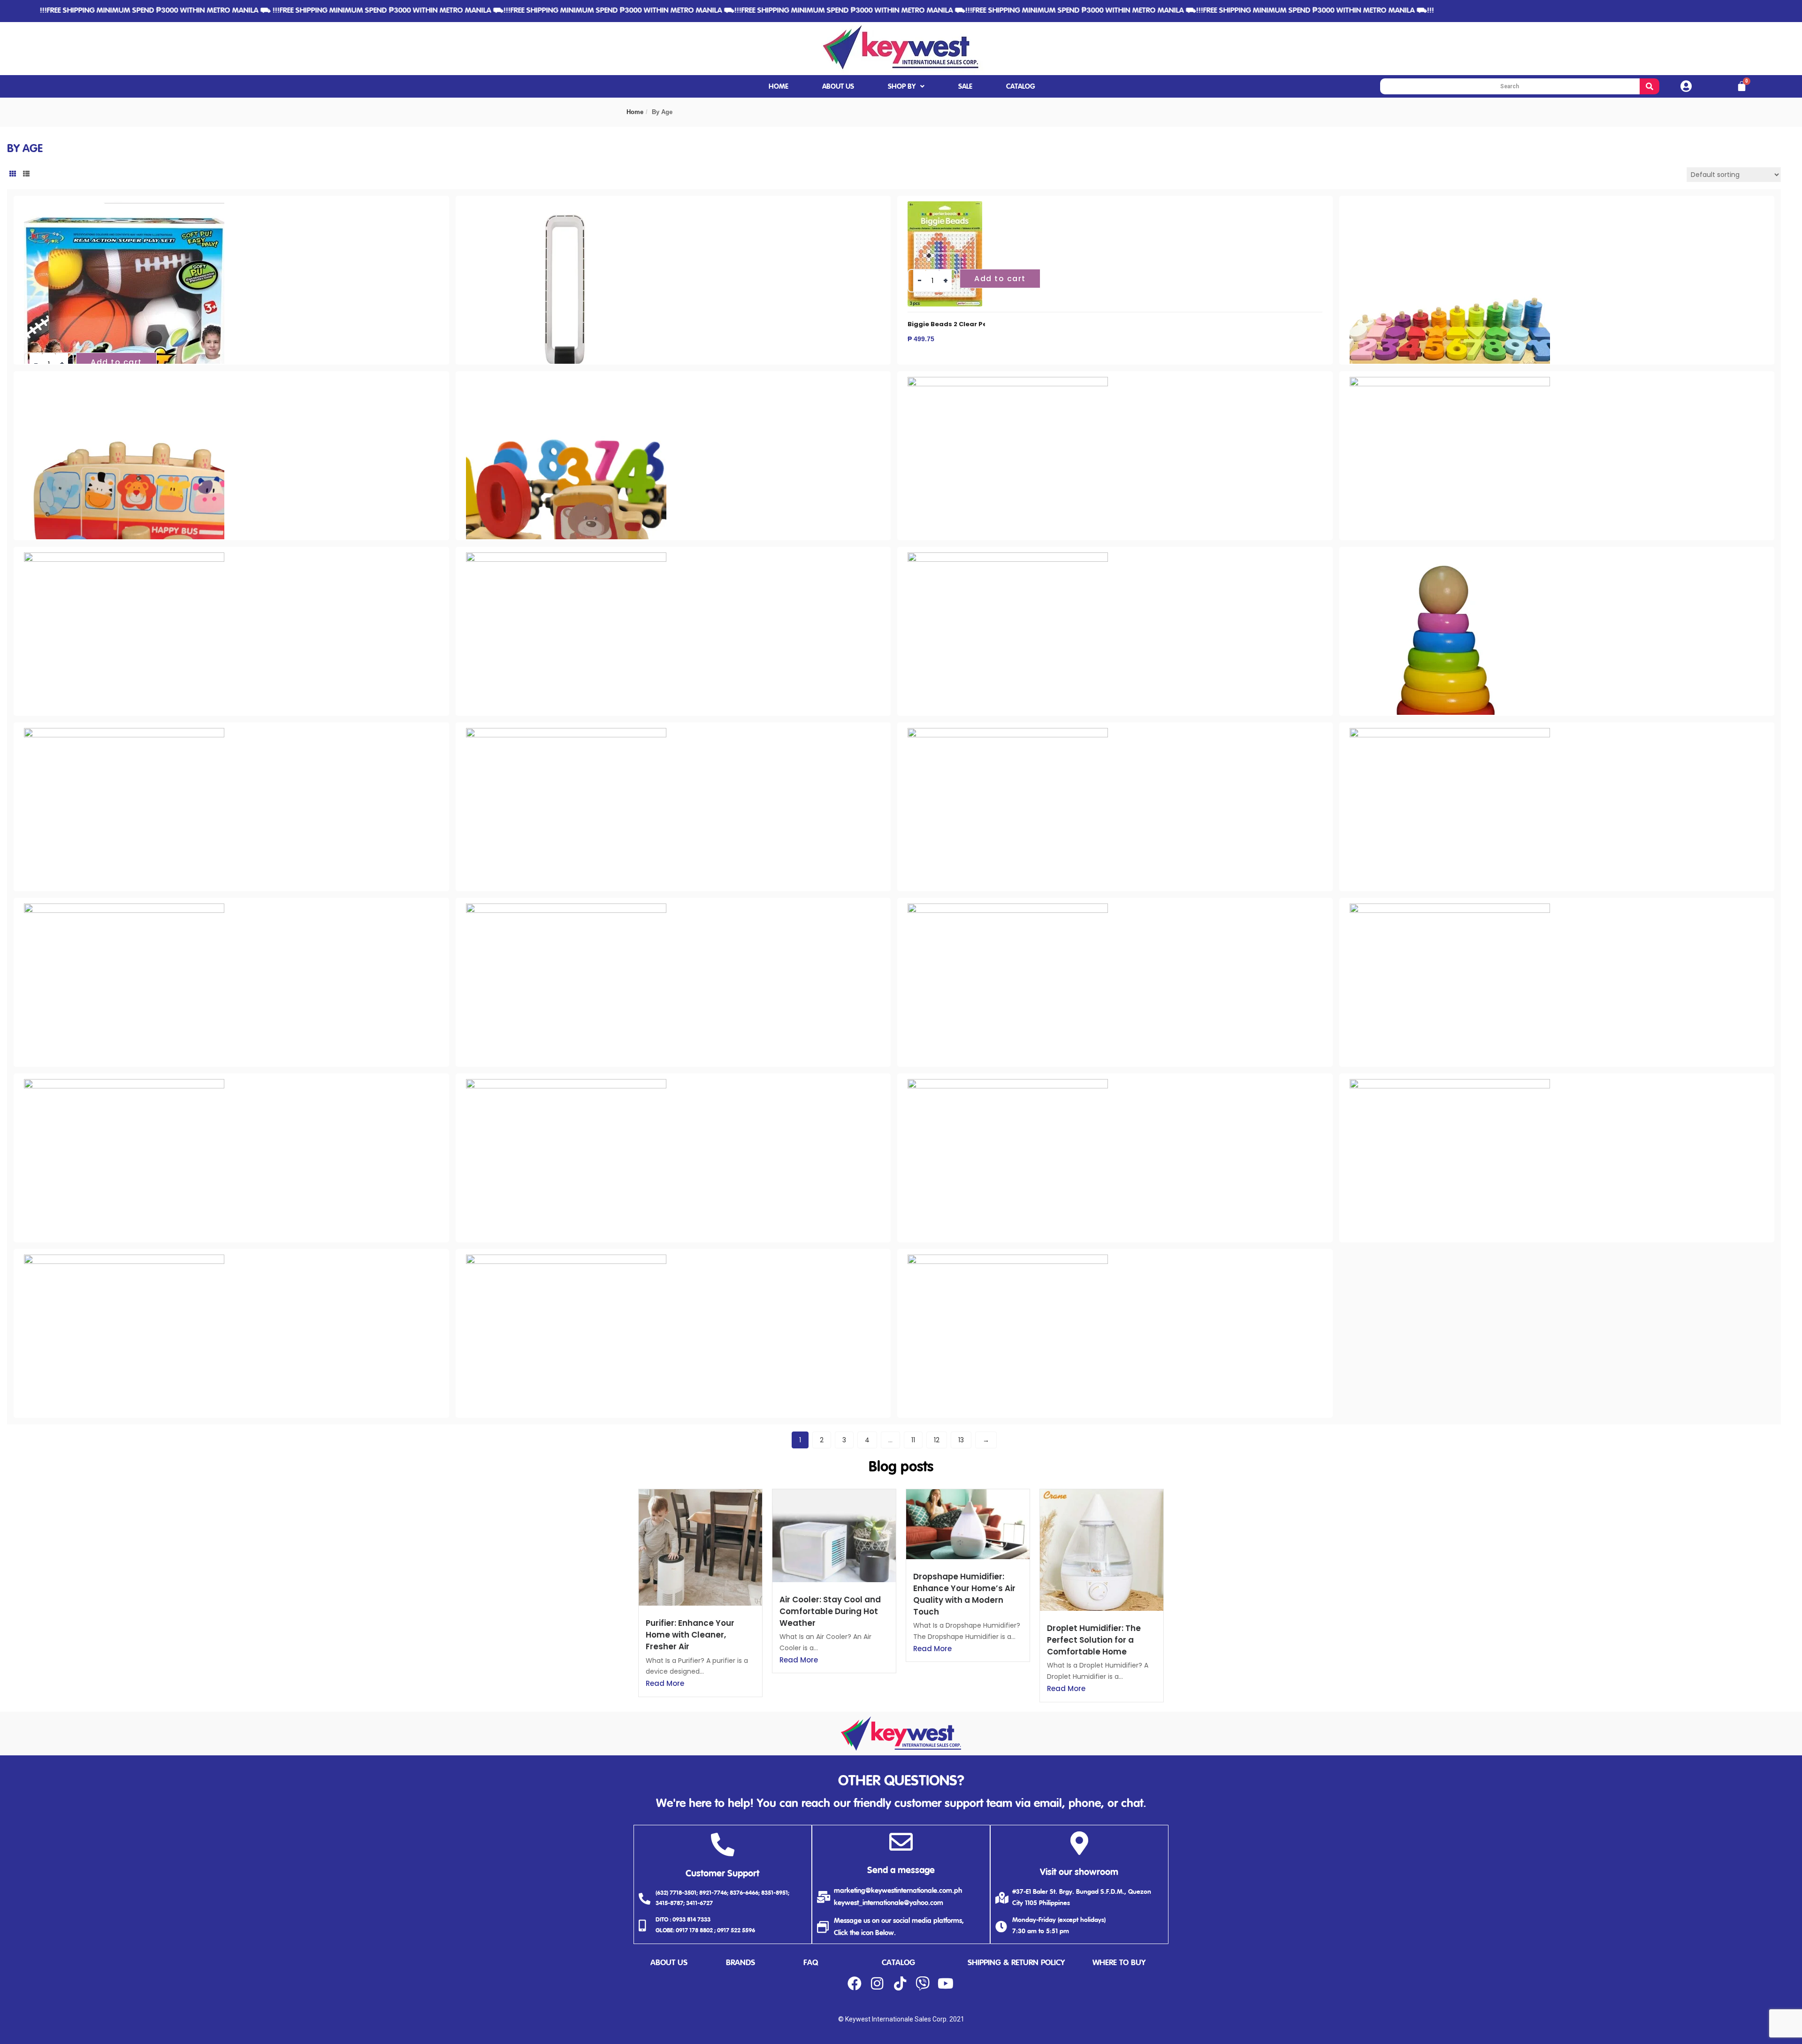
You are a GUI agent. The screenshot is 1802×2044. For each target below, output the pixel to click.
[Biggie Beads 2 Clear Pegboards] (945, 207)
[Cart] (1742, 86)
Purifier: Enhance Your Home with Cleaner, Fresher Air (690, 1635)
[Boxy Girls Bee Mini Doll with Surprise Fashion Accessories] (566, 909)
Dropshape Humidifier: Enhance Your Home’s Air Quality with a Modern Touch (964, 1594)
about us (669, 1963)
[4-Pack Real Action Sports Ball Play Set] (124, 207)
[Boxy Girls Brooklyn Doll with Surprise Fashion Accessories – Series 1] (1008, 909)
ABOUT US (838, 87)
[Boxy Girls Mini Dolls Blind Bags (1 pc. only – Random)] (1450, 1084)
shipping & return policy (1016, 1963)
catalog (898, 1963)
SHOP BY (902, 87)
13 (961, 1440)
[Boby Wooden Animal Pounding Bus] (124, 382)
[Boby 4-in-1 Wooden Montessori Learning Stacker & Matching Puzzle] (1450, 207)
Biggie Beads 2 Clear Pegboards (962, 324)
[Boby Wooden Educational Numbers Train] (566, 382)
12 (937, 1440)
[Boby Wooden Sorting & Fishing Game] (566, 733)
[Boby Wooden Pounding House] (566, 558)
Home (635, 112)
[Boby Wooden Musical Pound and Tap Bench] (124, 558)
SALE (965, 87)
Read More (665, 1683)
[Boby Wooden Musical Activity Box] (1450, 382)
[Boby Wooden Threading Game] (1450, 733)
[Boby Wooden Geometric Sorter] (1008, 382)
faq (811, 1963)
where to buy (1119, 1963)
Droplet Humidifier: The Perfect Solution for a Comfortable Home (1094, 1640)
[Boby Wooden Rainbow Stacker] (1450, 558)
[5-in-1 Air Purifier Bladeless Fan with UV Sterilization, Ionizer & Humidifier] (566, 207)
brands (741, 1963)
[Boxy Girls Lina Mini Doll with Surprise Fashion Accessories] (1008, 1084)
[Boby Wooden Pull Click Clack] (1008, 558)
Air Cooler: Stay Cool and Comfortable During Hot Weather (830, 1611)
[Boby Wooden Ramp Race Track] (124, 733)
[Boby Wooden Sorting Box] (1008, 733)
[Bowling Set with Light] (124, 909)
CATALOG (1021, 87)
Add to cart (116, 362)
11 (913, 1440)
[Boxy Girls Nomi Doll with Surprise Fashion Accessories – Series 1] (124, 1260)
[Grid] (13, 174)
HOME (779, 87)
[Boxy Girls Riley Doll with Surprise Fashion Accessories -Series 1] (566, 1260)
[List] (26, 174)
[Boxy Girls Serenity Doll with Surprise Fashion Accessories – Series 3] (1008, 1260)
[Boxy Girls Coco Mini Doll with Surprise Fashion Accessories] (1450, 909)
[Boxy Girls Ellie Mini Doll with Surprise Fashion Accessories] (124, 1084)
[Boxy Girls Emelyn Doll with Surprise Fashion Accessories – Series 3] (566, 1084)
